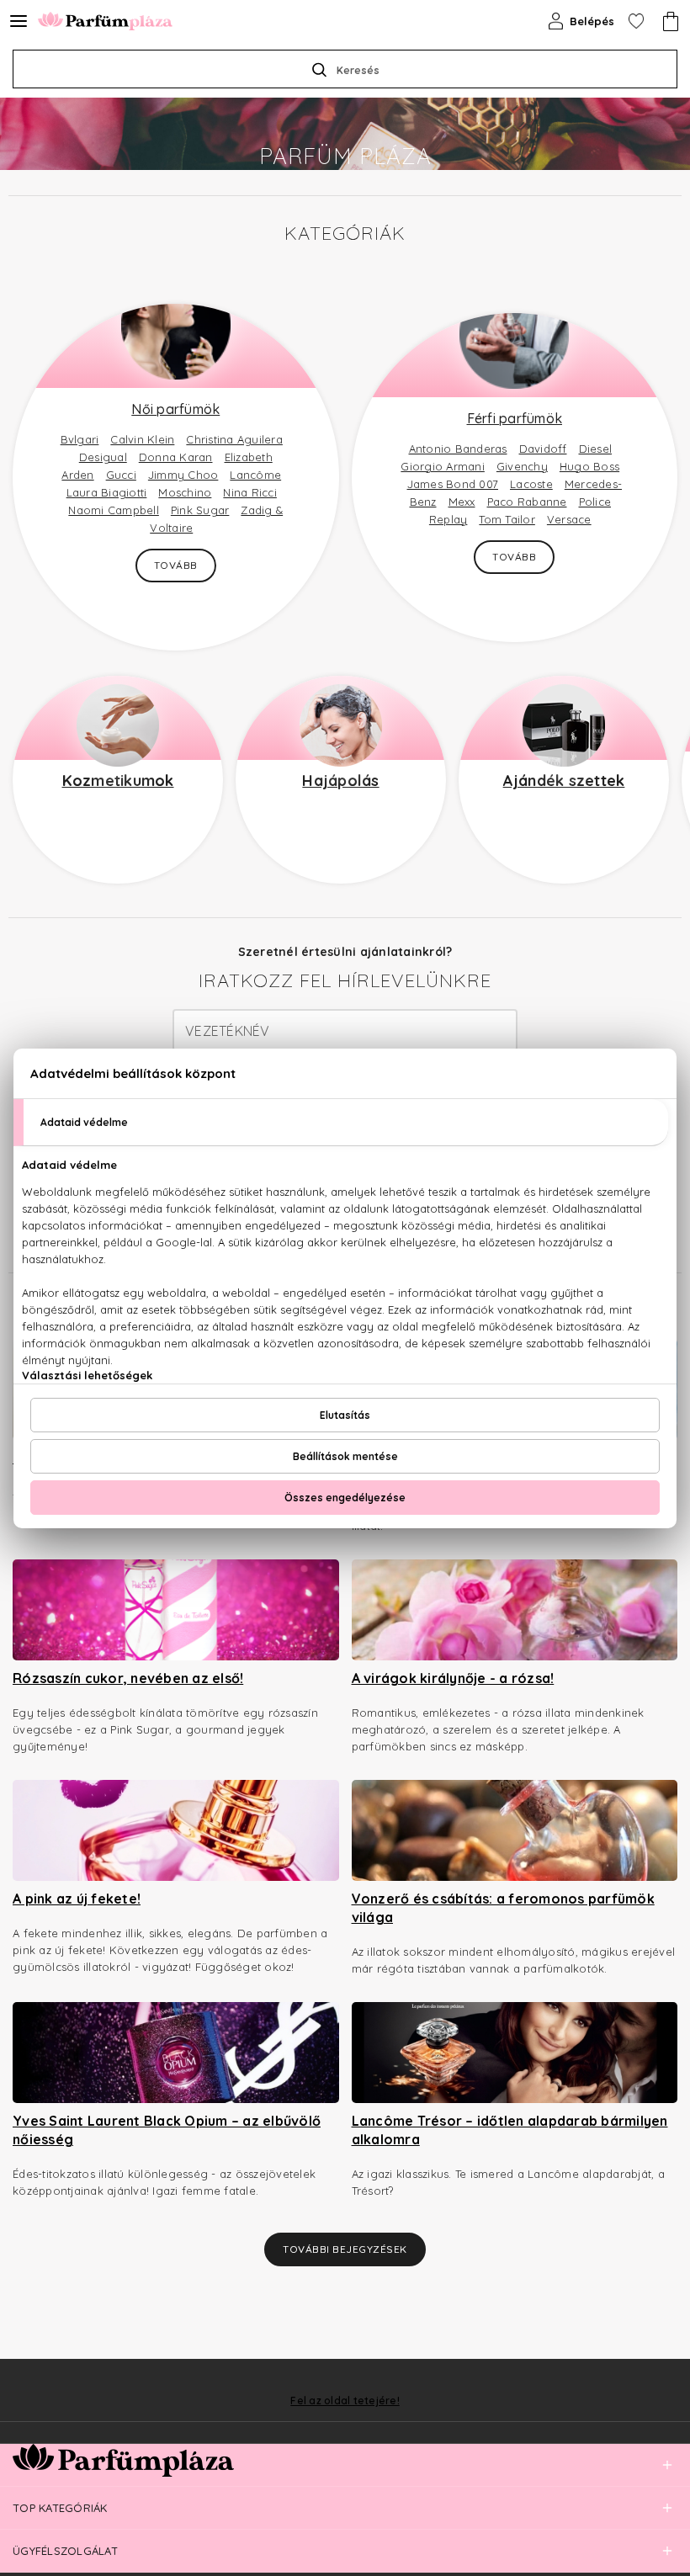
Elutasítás (345, 1415)
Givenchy (522, 466)
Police (595, 502)
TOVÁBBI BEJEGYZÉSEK (345, 2249)
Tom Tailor (507, 519)
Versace (569, 519)
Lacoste (531, 484)
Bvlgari (80, 439)
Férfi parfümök (515, 418)
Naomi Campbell (114, 510)
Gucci (121, 475)
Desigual (103, 457)
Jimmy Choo (183, 475)
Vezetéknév (228, 1031)
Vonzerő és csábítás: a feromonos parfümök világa (503, 1908)
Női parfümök (175, 409)
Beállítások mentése (345, 1456)
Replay (448, 519)
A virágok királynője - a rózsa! (453, 1678)
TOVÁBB (176, 565)
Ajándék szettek (564, 781)
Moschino (185, 492)
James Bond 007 (453, 484)
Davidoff (543, 449)
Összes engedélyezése (345, 1498)
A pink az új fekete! (77, 1899)
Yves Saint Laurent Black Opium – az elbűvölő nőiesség (167, 2130)
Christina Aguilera (234, 439)
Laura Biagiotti (107, 492)
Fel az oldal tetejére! (345, 2401)
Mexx (462, 502)
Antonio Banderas (458, 449)
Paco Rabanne (527, 502)
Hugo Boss (589, 466)
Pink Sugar (200, 510)
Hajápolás (340, 781)
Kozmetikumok (118, 781)
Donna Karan (176, 457)
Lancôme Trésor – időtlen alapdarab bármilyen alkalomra (510, 2130)
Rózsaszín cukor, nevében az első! (128, 1678)
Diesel (596, 449)
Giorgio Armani (443, 466)
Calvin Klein (142, 439)
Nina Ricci (250, 492)
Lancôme (255, 475)
